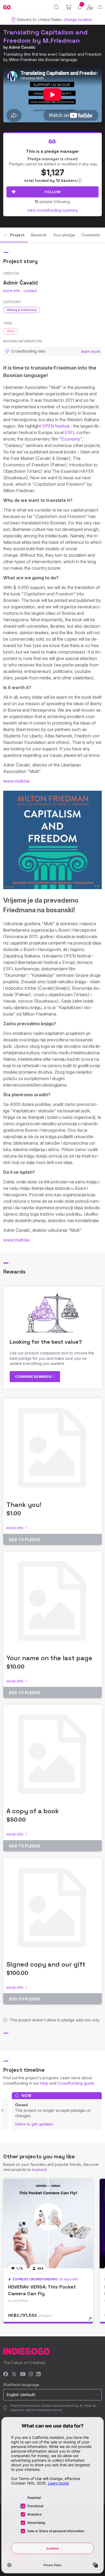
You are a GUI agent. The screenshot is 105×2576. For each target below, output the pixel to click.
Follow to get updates (34, 2124)
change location (78, 19)
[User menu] (90, 7)
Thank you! (24, 1505)
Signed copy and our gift (46, 1964)
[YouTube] (23, 2374)
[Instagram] (31, 2374)
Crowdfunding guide (76, 2083)
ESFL (70, 432)
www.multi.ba (16, 781)
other (11, 331)
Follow (53, 192)
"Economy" (71, 439)
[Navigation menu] (100, 7)
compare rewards (34, 1376)
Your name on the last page (49, 1658)
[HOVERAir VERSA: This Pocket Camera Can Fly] (48, 2224)
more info (12, 291)
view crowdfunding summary (53, 210)
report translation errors (44, 2410)
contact (30, 291)
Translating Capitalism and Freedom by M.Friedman (45, 36)
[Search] (57, 7)
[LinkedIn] (38, 2374)
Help (44, 2083)
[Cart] (69, 7)
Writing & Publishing (22, 310)
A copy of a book (33, 1811)
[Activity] (80, 7)
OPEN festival (56, 426)
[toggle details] (92, 2321)
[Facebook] (6, 2374)
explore (39, 2169)
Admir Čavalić (22, 47)
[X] (14, 2374)
